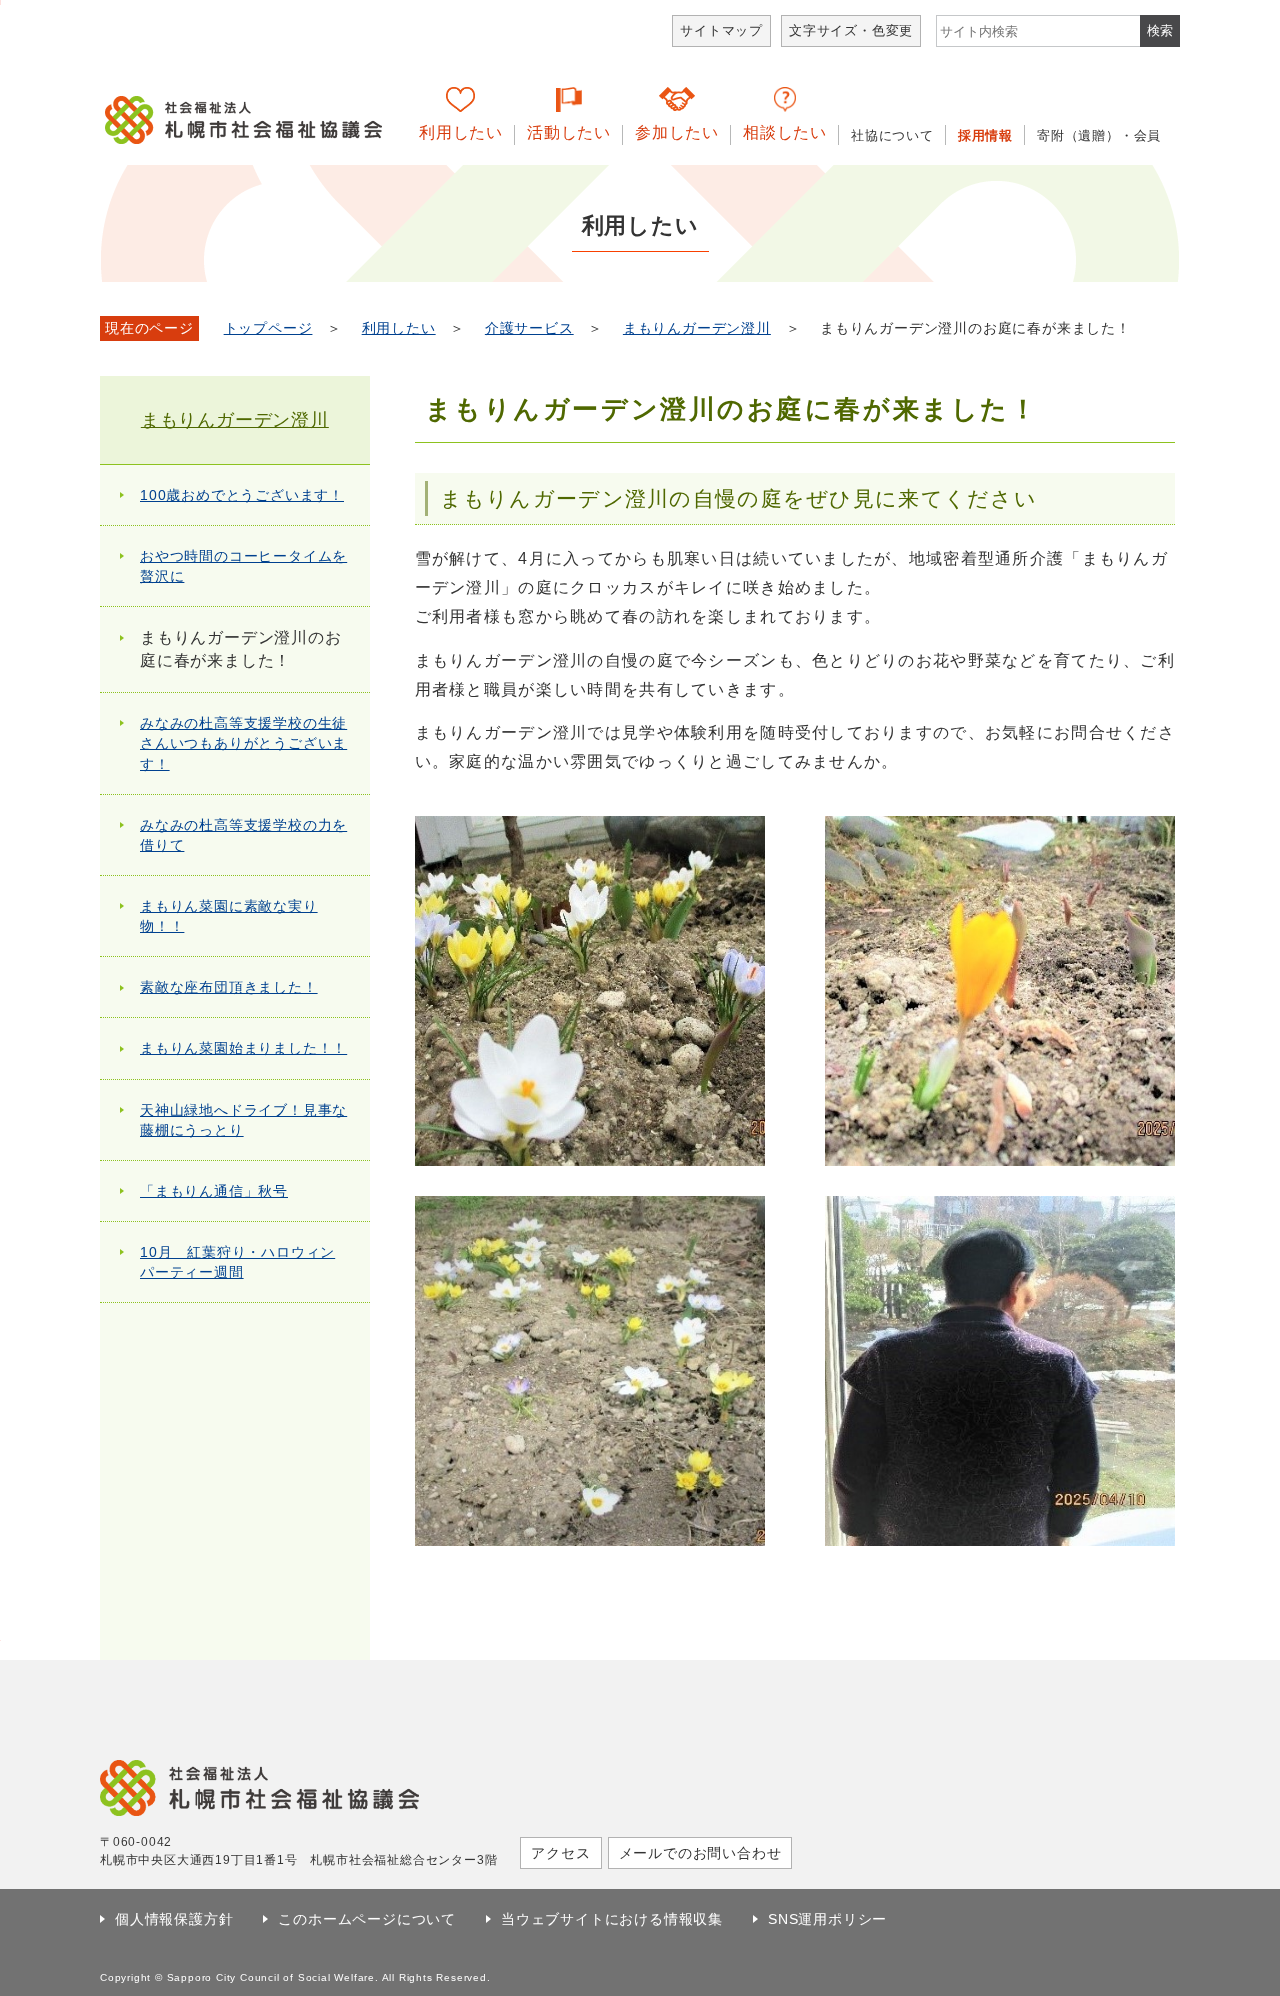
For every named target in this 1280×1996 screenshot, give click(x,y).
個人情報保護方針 (174, 1919)
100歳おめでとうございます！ (242, 495)
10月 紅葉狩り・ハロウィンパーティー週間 (237, 1262)
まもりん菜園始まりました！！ (243, 1048)
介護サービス (529, 328)
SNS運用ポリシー (827, 1919)
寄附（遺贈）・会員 (1099, 135)
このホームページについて (367, 1919)
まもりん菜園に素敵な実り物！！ (229, 916)
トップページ (268, 328)
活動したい (569, 132)
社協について (892, 135)
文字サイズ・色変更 (851, 30)
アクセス (560, 1853)
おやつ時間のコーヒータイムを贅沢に (243, 566)
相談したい (785, 132)
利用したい (461, 132)
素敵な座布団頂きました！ (229, 987)
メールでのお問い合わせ (700, 1853)
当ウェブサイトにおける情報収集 (612, 1919)
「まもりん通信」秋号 (214, 1191)
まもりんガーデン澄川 (697, 328)
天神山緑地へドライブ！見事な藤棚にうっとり (243, 1120)
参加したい (677, 132)
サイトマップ (721, 30)
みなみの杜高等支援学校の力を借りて (243, 835)
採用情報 (985, 135)
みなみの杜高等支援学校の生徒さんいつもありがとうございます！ (243, 743)
